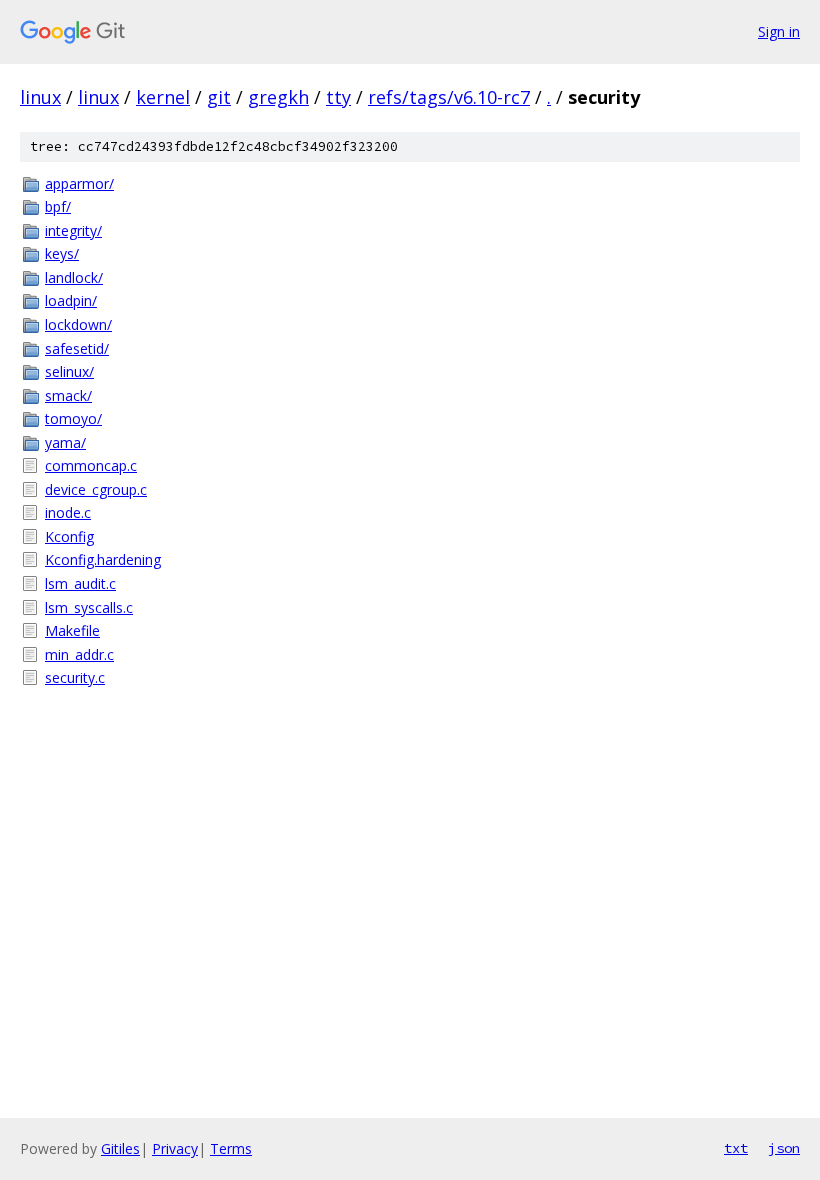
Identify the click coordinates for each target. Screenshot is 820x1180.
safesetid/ (77, 348)
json (784, 1148)
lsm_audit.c (80, 583)
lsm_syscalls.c (89, 607)
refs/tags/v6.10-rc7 (449, 97)
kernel (163, 97)
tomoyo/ (73, 418)
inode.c (68, 512)
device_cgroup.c (96, 489)
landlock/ (74, 277)
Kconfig (69, 536)
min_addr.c (79, 654)
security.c (75, 677)
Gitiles (120, 1148)
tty (338, 97)
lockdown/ (78, 324)
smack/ (68, 395)
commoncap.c (91, 465)
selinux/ (69, 371)
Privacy (175, 1148)
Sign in (779, 31)
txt (736, 1148)
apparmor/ (79, 183)
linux (40, 97)
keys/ (62, 253)
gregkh (278, 97)
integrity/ (73, 230)
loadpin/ (71, 300)
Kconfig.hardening (103, 559)
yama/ (65, 442)
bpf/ (58, 206)
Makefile (72, 630)
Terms (231, 1148)
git (219, 97)
